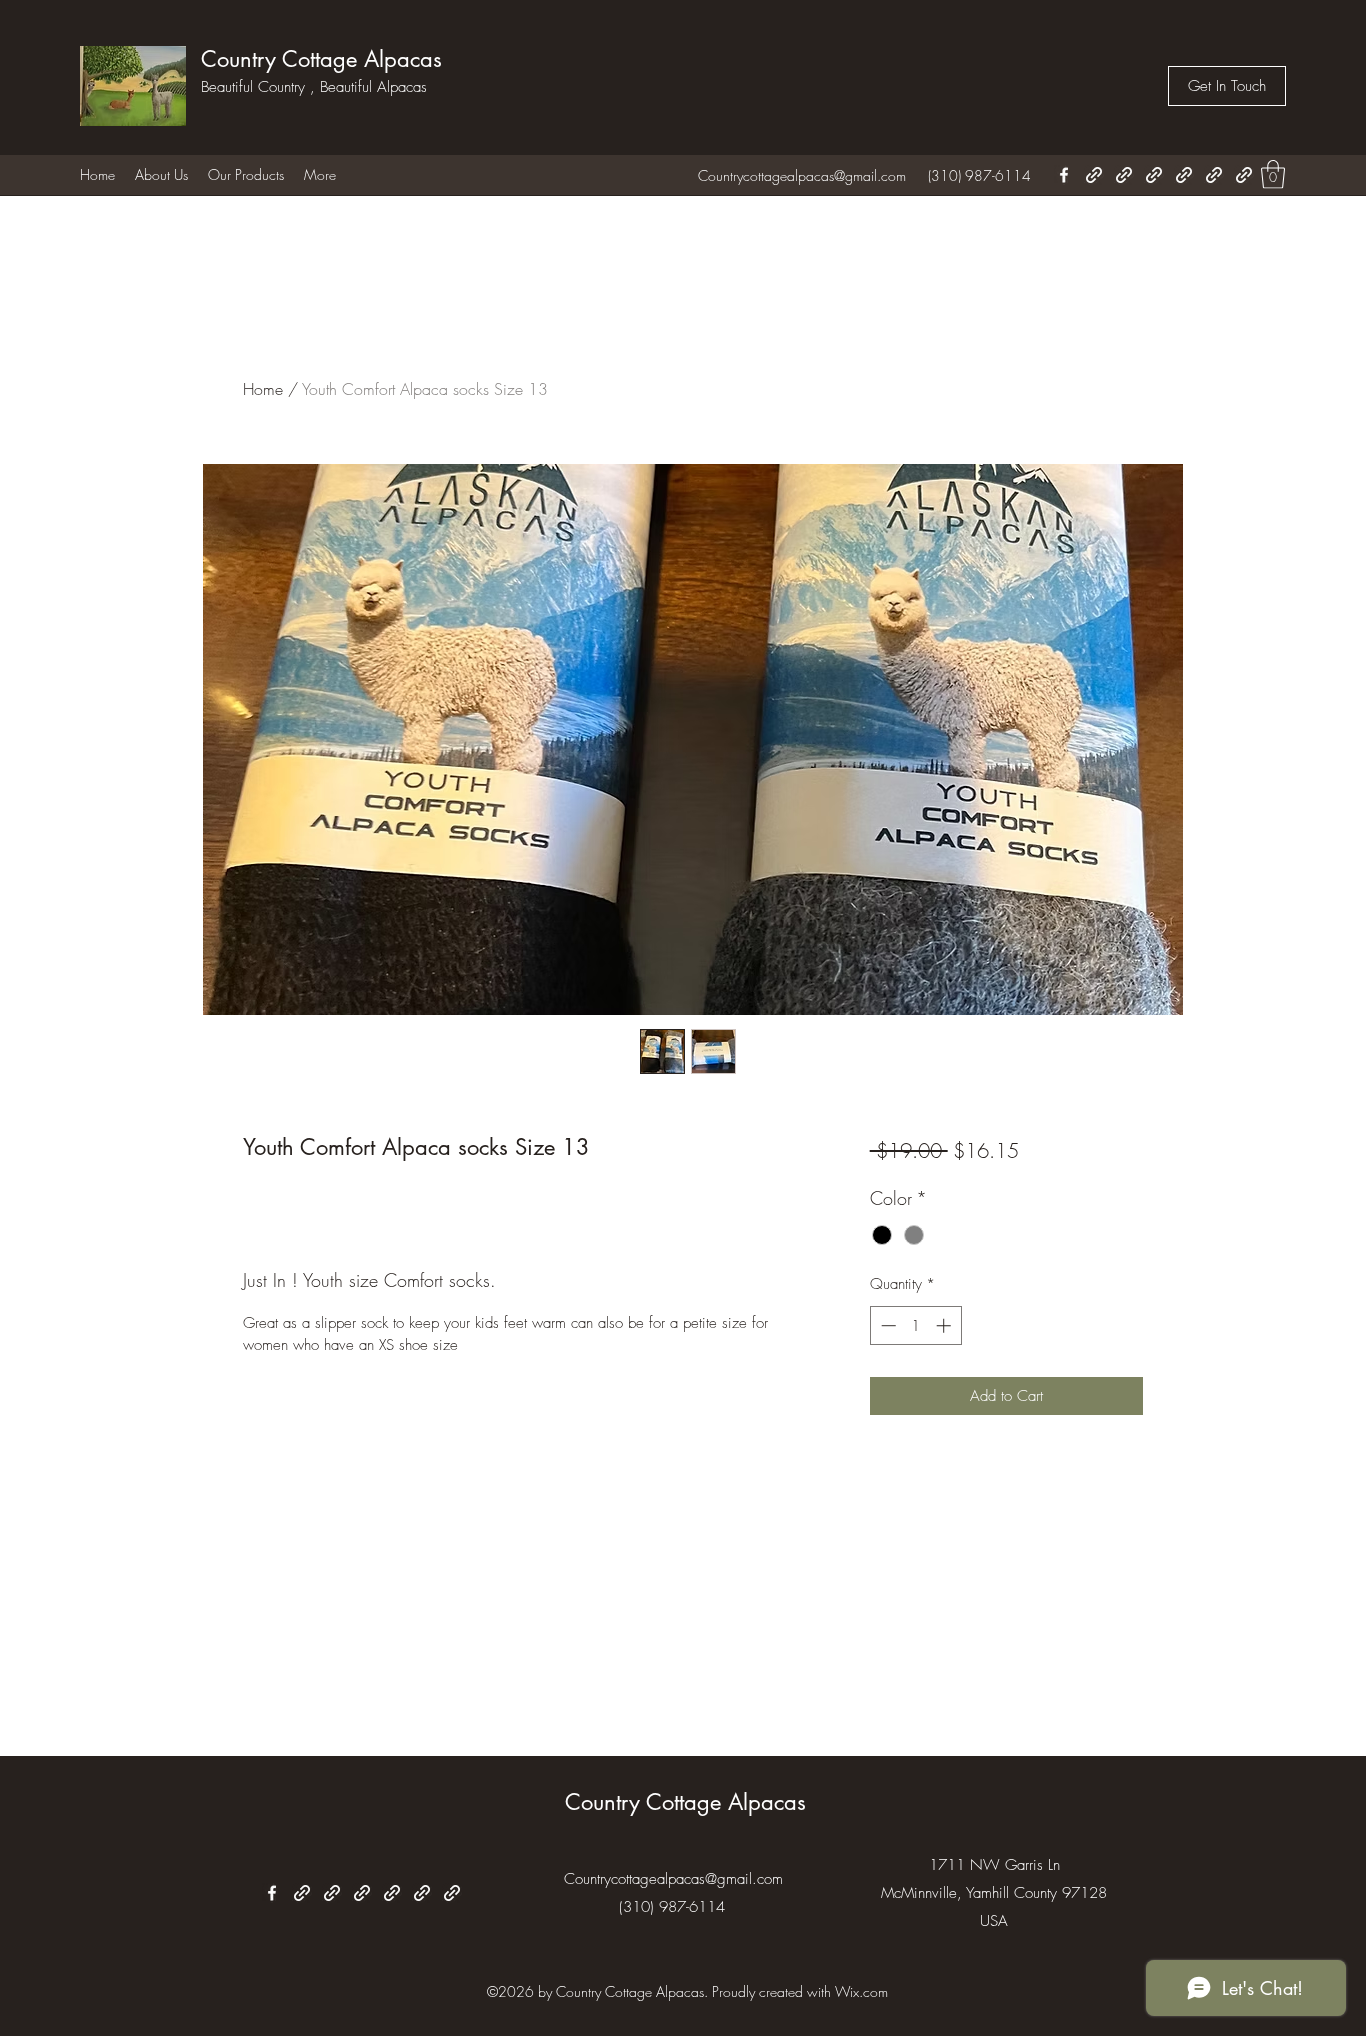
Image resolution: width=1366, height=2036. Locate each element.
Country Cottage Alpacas (321, 59)
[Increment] (945, 1325)
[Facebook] (1064, 175)
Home (263, 389)
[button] (1227, 86)
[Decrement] (886, 1325)
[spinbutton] (915, 1325)
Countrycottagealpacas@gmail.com (802, 175)
